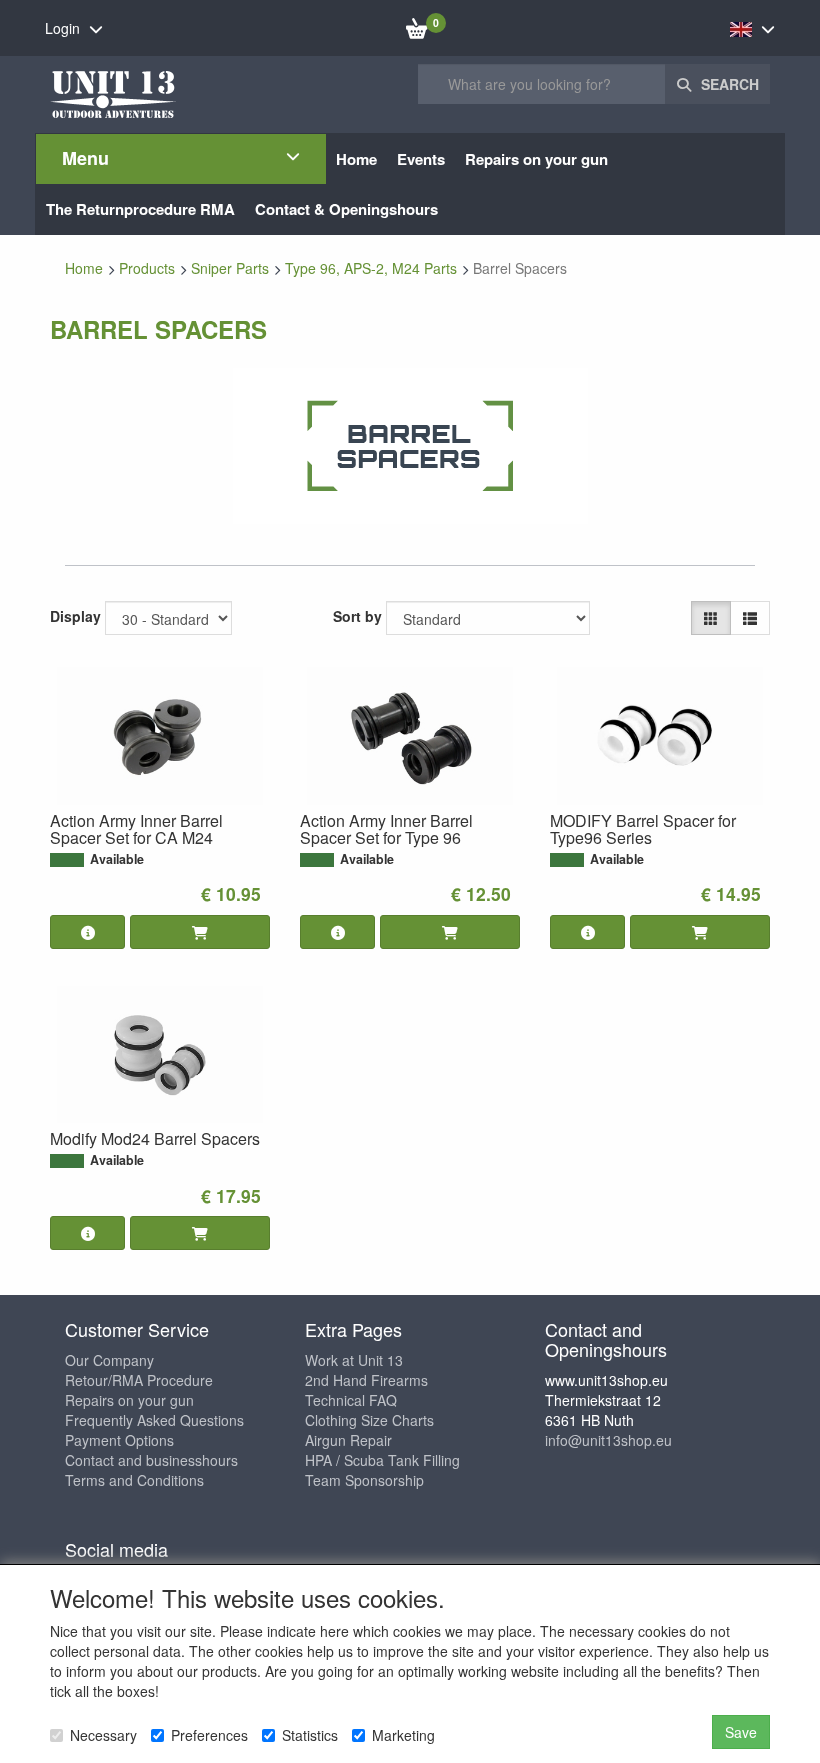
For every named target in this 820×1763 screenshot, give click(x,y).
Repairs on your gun (129, 1400)
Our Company (109, 1360)
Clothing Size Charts (369, 1420)
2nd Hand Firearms (366, 1380)
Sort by (357, 616)
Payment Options (119, 1440)
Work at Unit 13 (354, 1360)
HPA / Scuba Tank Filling (382, 1460)
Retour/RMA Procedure (139, 1380)
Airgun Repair (348, 1440)
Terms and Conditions (134, 1480)
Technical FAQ (351, 1400)
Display (75, 616)
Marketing (403, 1735)
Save (741, 1732)
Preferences (209, 1735)
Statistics (310, 1735)
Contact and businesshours (151, 1460)
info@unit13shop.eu (608, 1440)
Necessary (103, 1735)
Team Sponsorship (364, 1480)
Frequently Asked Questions (154, 1420)
